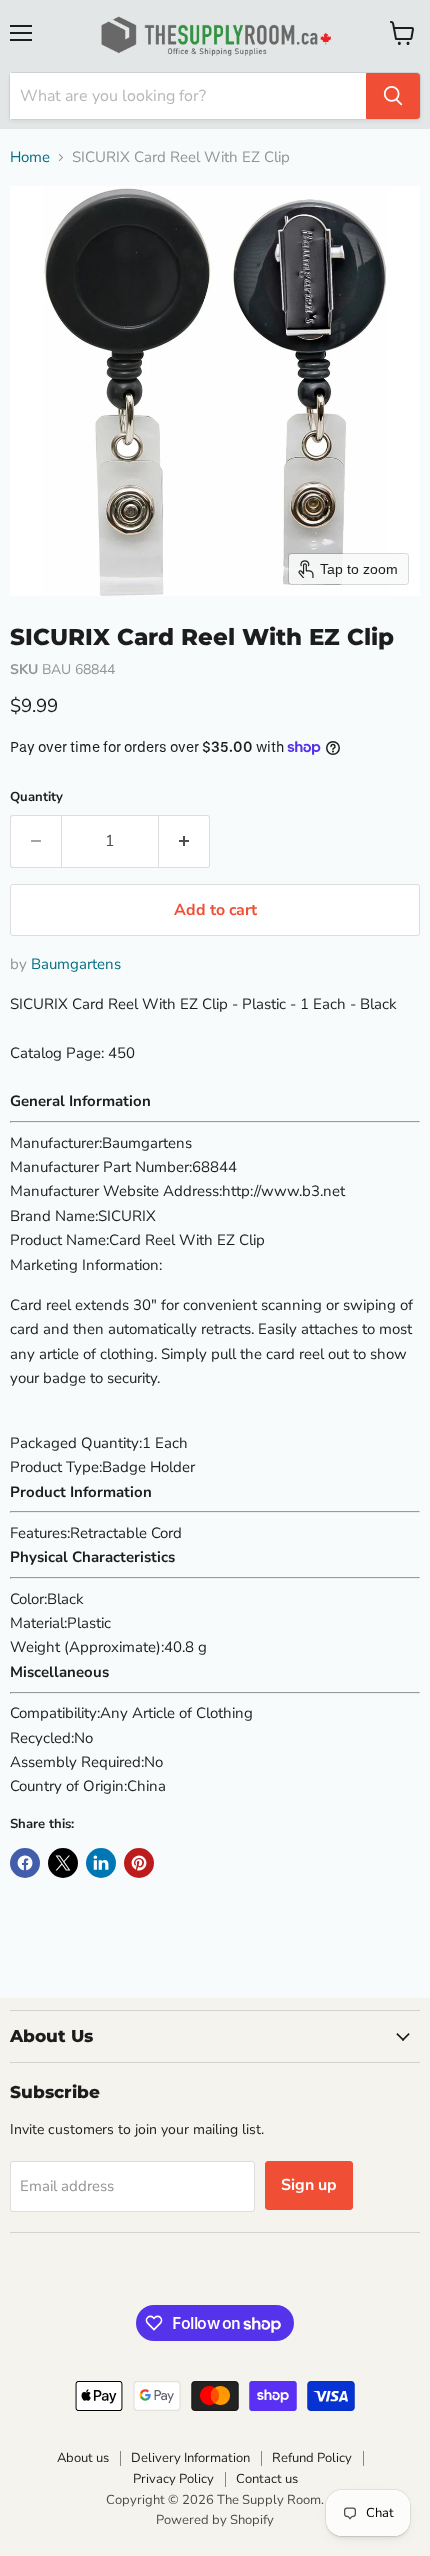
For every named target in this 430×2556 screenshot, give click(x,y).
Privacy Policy (173, 2479)
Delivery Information (190, 2458)
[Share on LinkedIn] (101, 1863)
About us (83, 2458)
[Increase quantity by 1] (184, 841)
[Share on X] (63, 1863)
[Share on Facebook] (25, 1863)
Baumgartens (76, 964)
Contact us (267, 2479)
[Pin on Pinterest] (139, 1863)
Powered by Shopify (215, 2520)
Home (30, 157)
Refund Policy (312, 2458)
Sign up (309, 2185)
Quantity (36, 797)
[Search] (393, 96)
